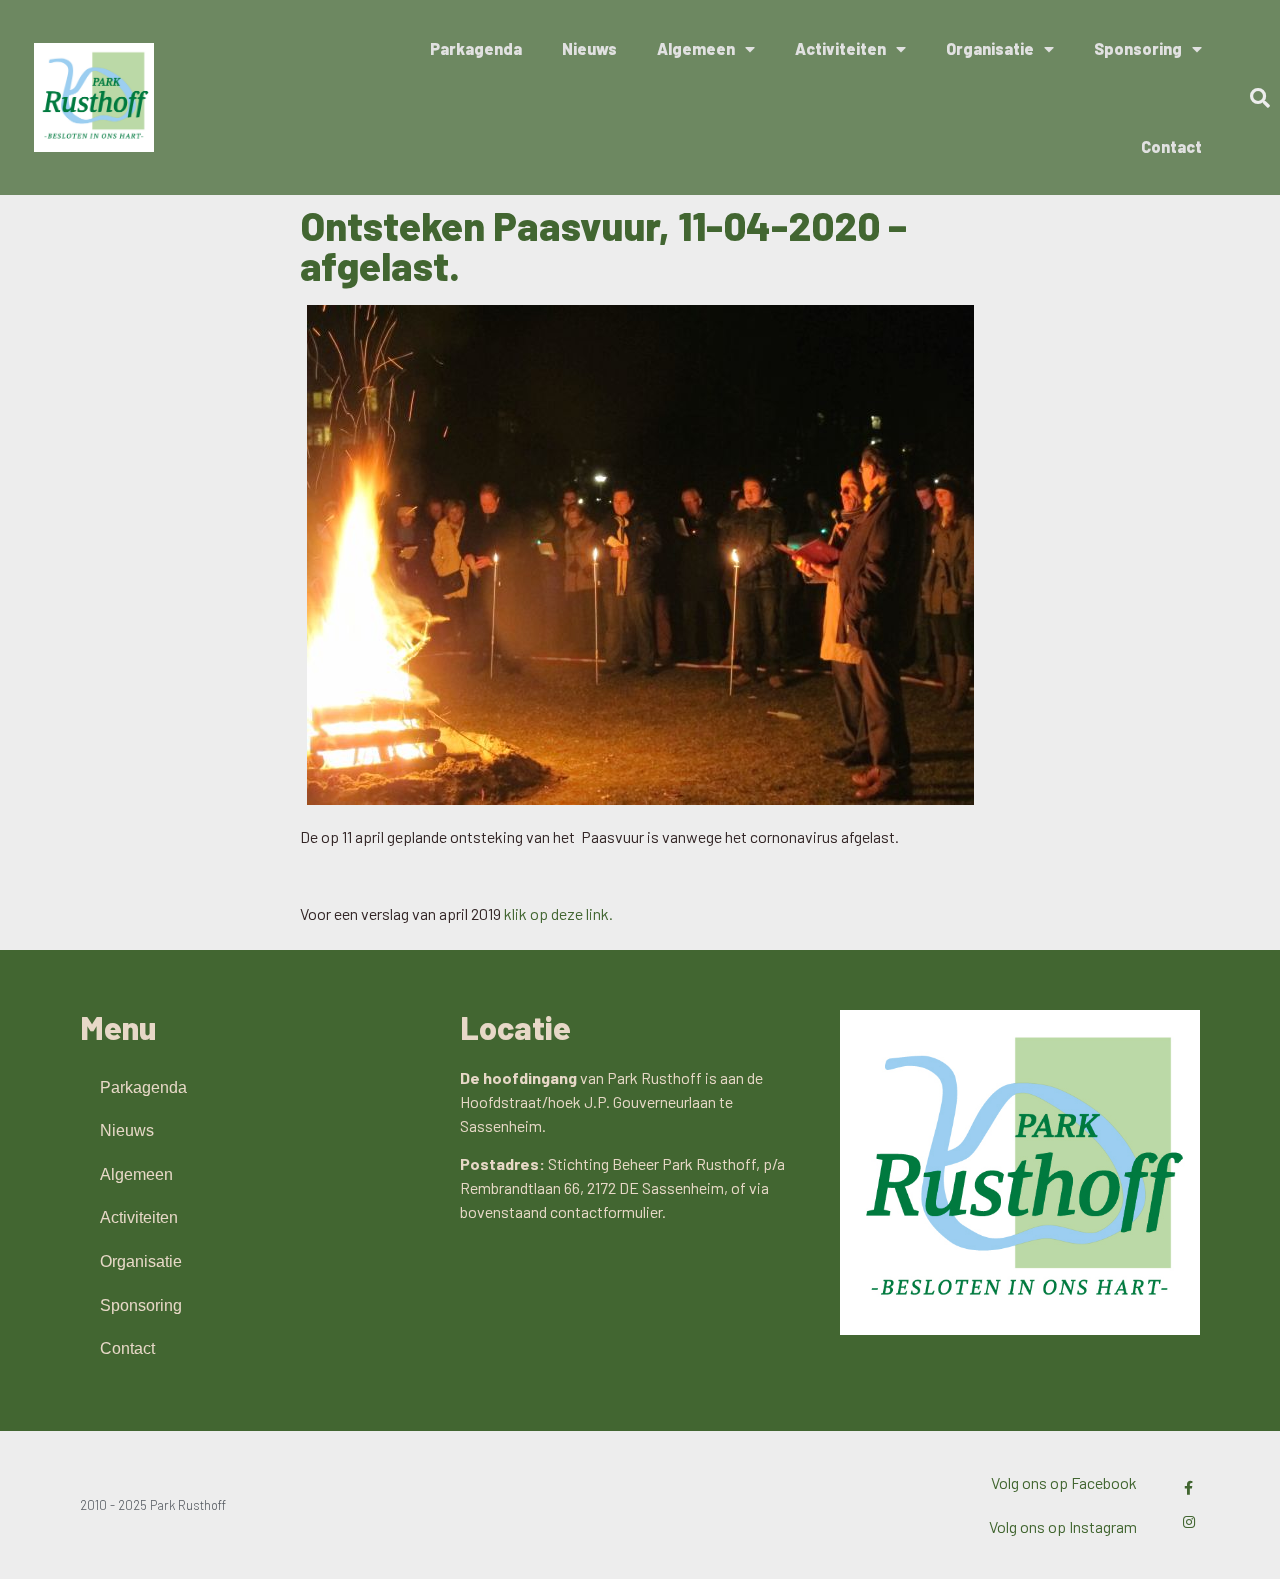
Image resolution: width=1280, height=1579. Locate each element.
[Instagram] (1189, 1522)
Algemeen (696, 48)
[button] (1260, 98)
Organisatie (990, 48)
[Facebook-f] (1189, 1488)
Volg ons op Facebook (1064, 1482)
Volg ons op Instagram (1063, 1526)
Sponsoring (1138, 48)
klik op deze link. (558, 913)
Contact (1171, 146)
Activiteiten (840, 48)
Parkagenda (476, 48)
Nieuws (589, 48)
